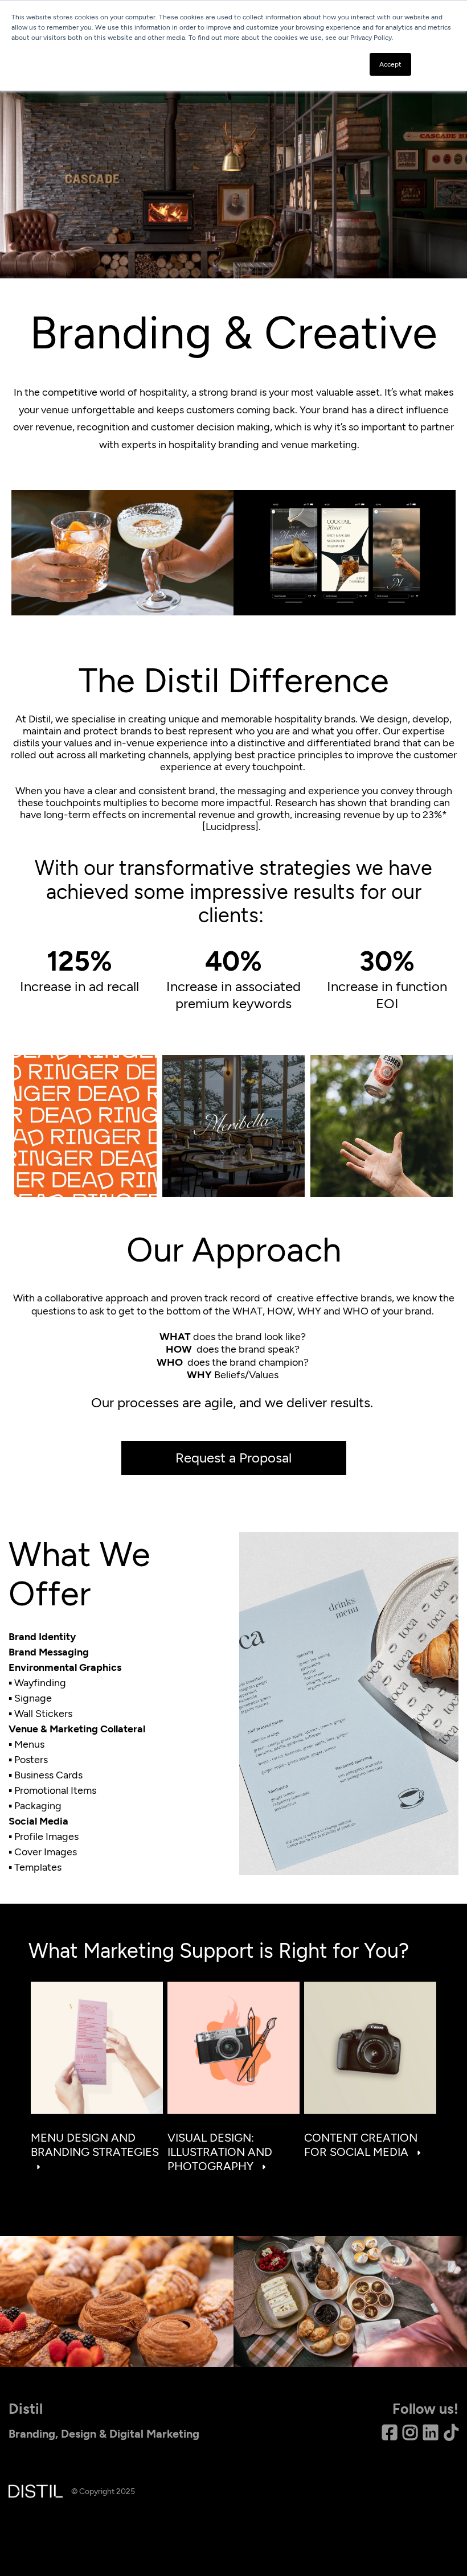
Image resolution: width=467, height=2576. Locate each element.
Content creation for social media (361, 2145)
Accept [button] (390, 64)
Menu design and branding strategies (95, 2145)
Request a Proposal (233, 1458)
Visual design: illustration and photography (220, 2152)
